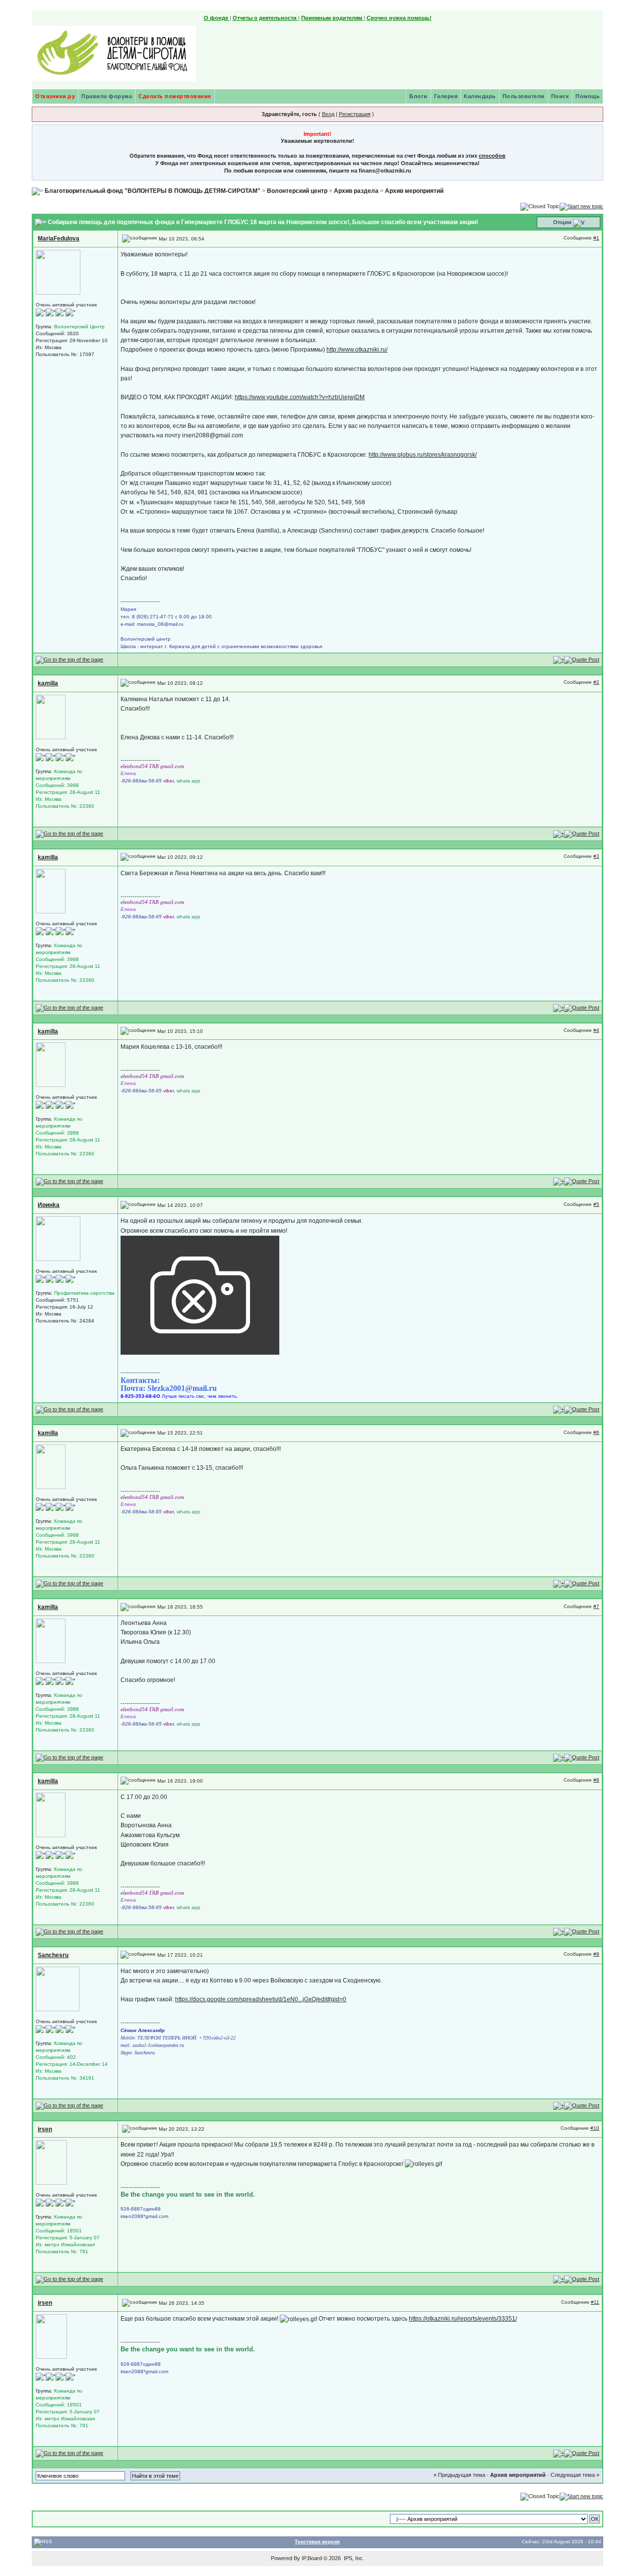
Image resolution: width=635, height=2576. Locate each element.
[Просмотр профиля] (58, 272)
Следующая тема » (575, 2475)
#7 (596, 1606)
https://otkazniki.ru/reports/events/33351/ (463, 2319)
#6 (596, 1432)
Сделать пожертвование (175, 96)
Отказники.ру (55, 96)
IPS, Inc (353, 2558)
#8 (596, 1780)
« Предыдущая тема (459, 2475)
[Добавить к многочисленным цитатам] (559, 659)
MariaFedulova (59, 239)
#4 (596, 1030)
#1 (596, 238)
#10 (595, 2128)
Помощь (588, 96)
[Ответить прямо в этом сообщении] (582, 659)
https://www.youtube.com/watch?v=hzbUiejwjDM (300, 397)
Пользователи (524, 96)
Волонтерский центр (297, 191)
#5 (596, 1204)
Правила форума (107, 96)
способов (492, 156)
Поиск (560, 96)
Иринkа (49, 1205)
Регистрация (355, 114)
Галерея (446, 96)
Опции (562, 222)
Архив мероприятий (414, 191)
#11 (595, 2302)
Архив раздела (356, 191)
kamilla (48, 683)
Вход (328, 114)
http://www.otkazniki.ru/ (357, 350)
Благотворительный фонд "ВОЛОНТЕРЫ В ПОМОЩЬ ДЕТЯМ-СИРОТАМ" (153, 191)
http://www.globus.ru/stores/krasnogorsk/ (423, 455)
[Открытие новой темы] (581, 206)
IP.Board (312, 2558)
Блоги (418, 96)
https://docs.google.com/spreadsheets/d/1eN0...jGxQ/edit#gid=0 (261, 1999)
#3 (596, 856)
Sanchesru (53, 1955)
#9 (596, 1954)
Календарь (480, 96)
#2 (596, 682)
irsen (45, 2129)
